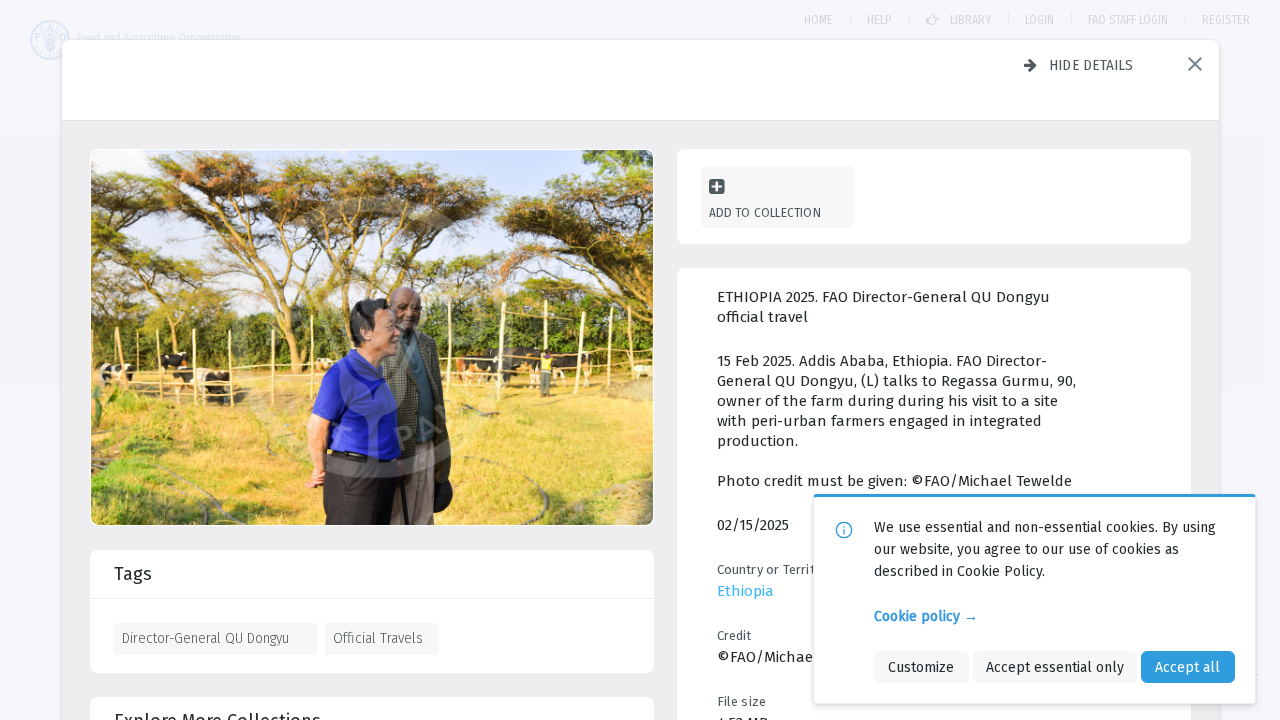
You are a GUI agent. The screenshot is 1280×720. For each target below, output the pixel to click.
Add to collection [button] (765, 212)
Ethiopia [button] (745, 591)
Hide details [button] (1091, 65)
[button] (1195, 64)
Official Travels (378, 638)
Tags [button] (133, 574)
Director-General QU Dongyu (205, 638)
